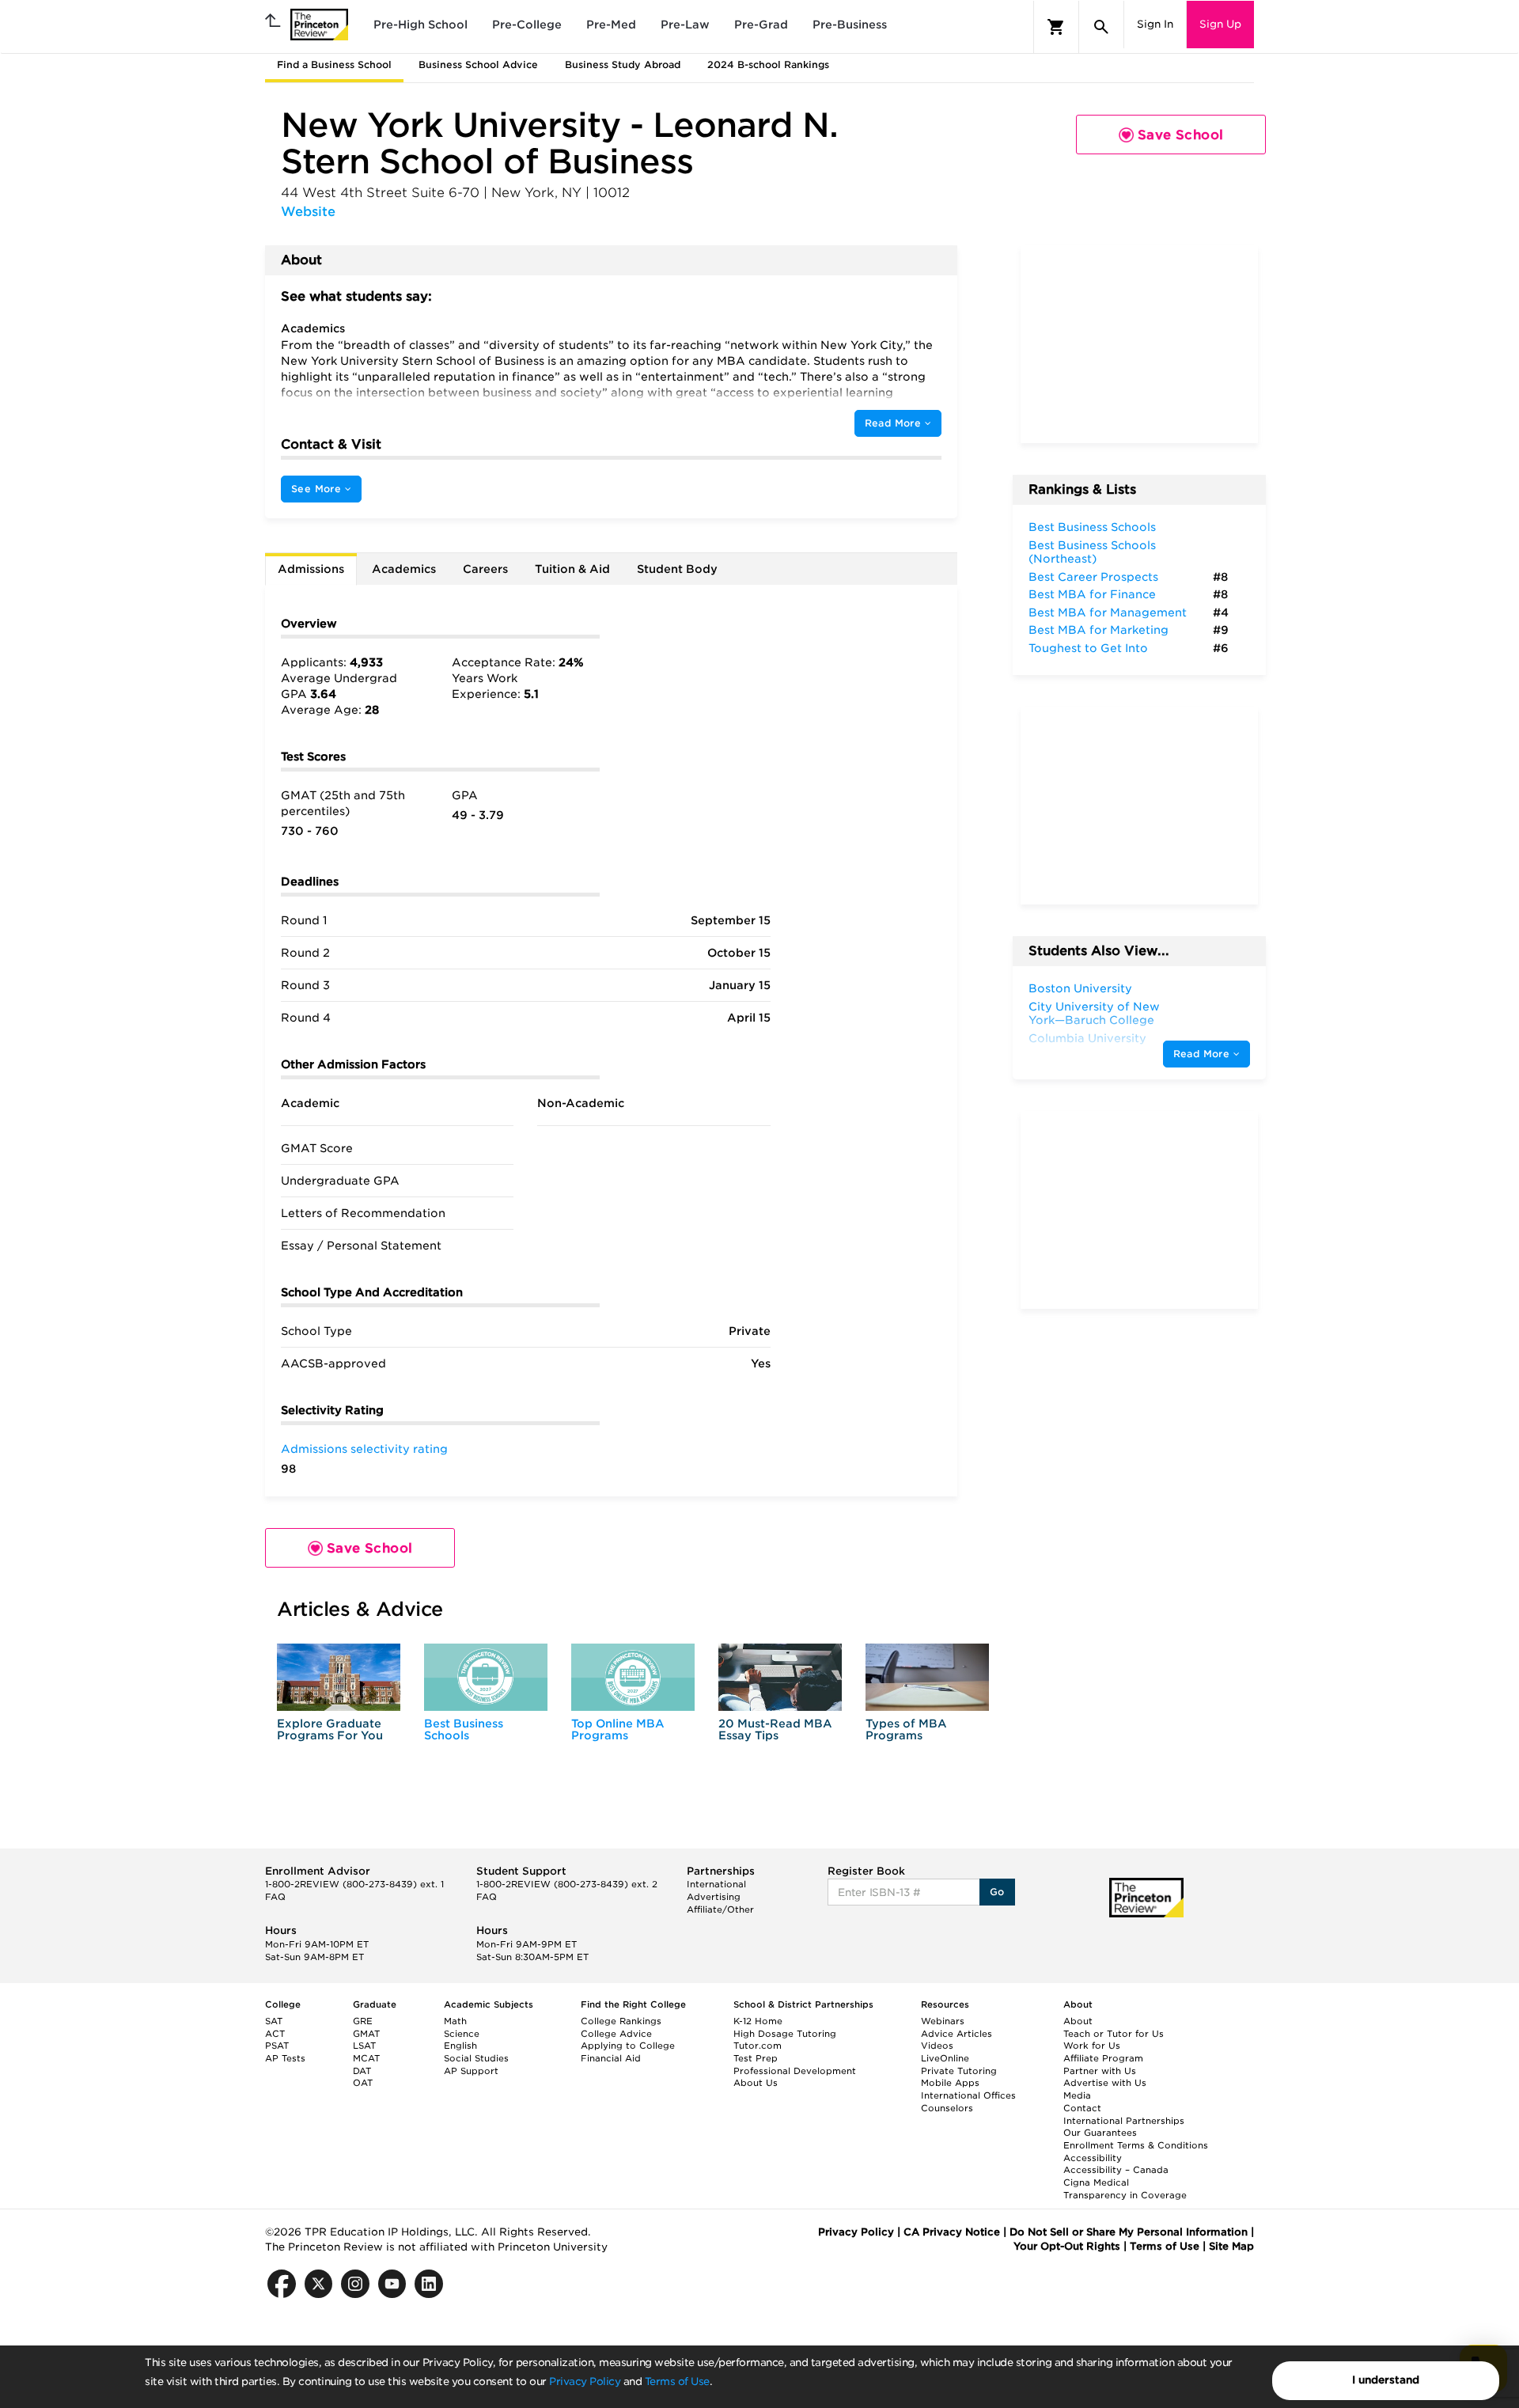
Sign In (1155, 24)
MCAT (366, 2058)
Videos (937, 2046)
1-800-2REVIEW (354, 1884)
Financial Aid (611, 2058)
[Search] (1101, 27)
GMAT (366, 2034)
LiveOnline (945, 2058)
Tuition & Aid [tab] (572, 569)
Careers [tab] (485, 569)
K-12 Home (758, 2021)
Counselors (947, 2108)
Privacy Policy (585, 2381)
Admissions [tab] (311, 569)
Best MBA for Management (1108, 612)
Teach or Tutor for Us (1114, 2034)
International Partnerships (1124, 2121)
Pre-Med (611, 25)
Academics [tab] (404, 569)
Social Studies (476, 2058)
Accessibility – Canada (1116, 2170)
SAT (274, 2021)
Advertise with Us (1105, 2083)
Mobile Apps (950, 2083)
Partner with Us (1100, 2071)
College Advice (616, 2034)
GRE (363, 2021)
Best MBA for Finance (1092, 594)
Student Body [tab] (677, 569)
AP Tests (285, 2058)
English (460, 2046)
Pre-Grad (761, 25)
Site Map (1231, 2246)
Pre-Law (685, 25)
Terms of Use (677, 2381)
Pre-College (527, 25)
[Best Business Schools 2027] (486, 1677)
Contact (1082, 2108)
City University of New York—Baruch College (1094, 1014)
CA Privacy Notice (952, 2232)
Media (1077, 2095)
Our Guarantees (1100, 2133)
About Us (756, 2083)
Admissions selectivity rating (364, 1449)
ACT (275, 2034)
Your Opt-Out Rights (1067, 2246)
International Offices (968, 2095)
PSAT (277, 2046)
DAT (362, 2071)
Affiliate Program (1103, 2058)
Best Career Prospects (1093, 577)
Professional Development (795, 2071)
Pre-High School (420, 25)
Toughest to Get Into (1088, 648)
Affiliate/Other (720, 1909)
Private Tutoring (959, 2071)
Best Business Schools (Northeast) (1092, 552)
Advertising (714, 1897)
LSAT (364, 2046)
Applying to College (628, 2046)
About (1078, 2021)
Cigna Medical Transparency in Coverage (1125, 2189)
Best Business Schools (464, 1729)
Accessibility (1093, 2158)
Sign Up (1220, 24)
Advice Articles (956, 2034)
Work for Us (1092, 2046)
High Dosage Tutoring (785, 2034)
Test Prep (756, 2058)
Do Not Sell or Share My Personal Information (1129, 2232)
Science (462, 2034)
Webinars (943, 2021)
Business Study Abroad (623, 64)
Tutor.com (758, 2046)
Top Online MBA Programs (618, 1729)
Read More (895, 423)
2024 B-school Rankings (768, 64)
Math (455, 2021)
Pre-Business (850, 25)
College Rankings (621, 2021)
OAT (363, 2083)
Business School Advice (478, 64)
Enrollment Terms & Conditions (1136, 2145)
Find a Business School (334, 64)
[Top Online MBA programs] (633, 1677)
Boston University (1080, 988)
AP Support (471, 2071)
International (716, 1884)
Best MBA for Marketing (1099, 630)
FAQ (275, 1897)
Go (997, 1892)
